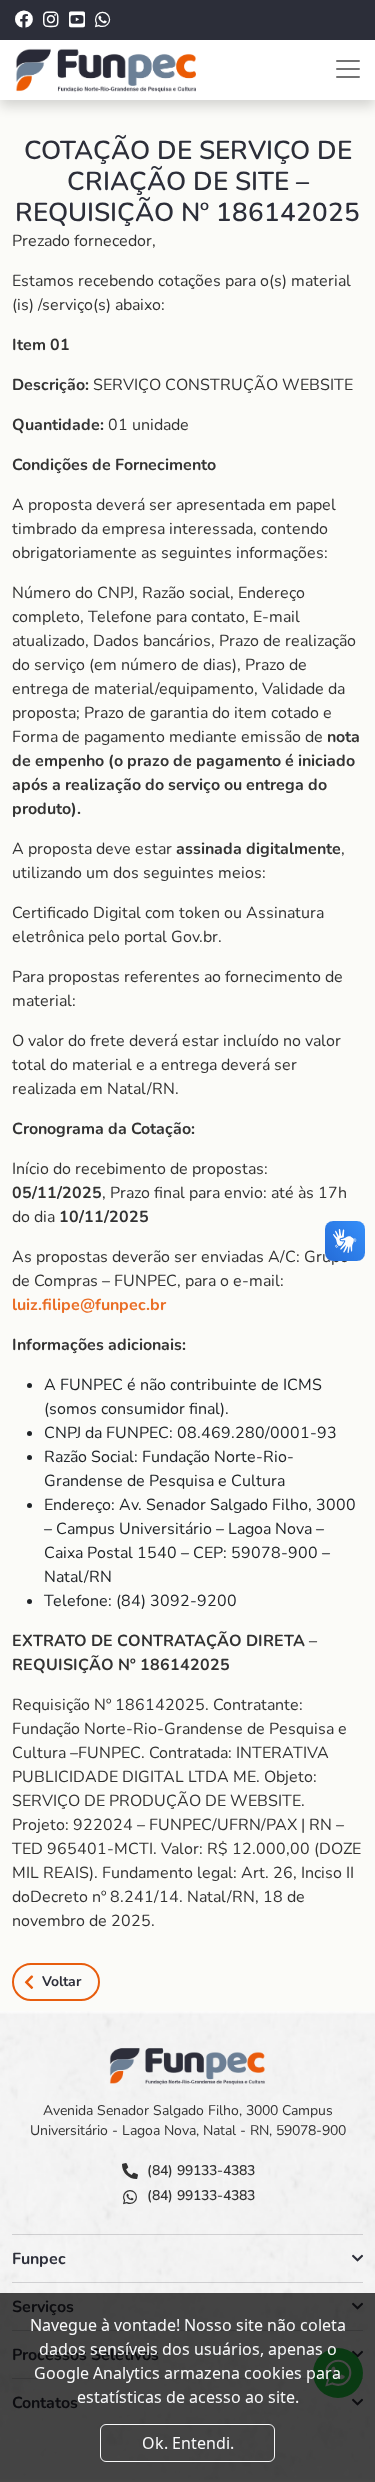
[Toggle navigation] (348, 69)
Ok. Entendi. (188, 2443)
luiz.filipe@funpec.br (89, 1305)
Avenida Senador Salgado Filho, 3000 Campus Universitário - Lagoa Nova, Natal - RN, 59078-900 (188, 2120)
